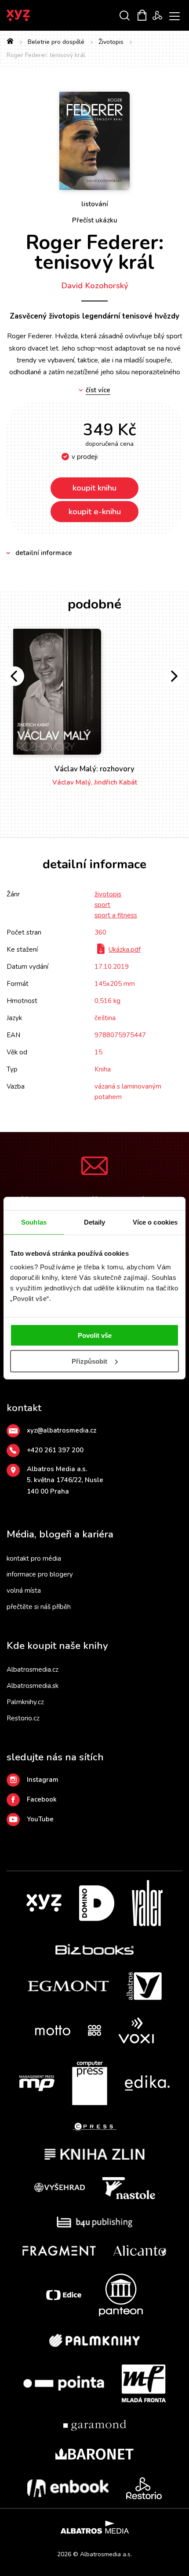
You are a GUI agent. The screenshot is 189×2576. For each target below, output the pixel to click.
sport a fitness (116, 915)
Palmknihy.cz (25, 1702)
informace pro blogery (40, 1574)
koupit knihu (94, 488)
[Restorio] (144, 2488)
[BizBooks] (95, 1949)
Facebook (42, 1799)
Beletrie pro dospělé (56, 42)
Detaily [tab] (95, 1222)
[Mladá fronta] (144, 2383)
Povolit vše (95, 1335)
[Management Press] (37, 2083)
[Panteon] (121, 2295)
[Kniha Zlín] (94, 2154)
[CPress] (94, 2127)
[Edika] (147, 2083)
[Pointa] (64, 2383)
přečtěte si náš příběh (39, 1607)
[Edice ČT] (64, 2295)
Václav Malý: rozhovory (94, 769)
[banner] (30, 15)
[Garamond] (95, 2425)
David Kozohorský (95, 286)
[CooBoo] (94, 2030)
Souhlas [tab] (34, 1222)
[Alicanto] (140, 2251)
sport (102, 905)
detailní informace (44, 553)
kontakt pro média (34, 1558)
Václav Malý (72, 782)
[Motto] (53, 2030)
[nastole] (129, 2188)
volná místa (24, 1591)
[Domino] (97, 1903)
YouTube (40, 1819)
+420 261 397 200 (55, 1450)
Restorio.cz (23, 1718)
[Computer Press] (90, 2083)
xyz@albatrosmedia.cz (62, 1430)
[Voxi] (136, 2030)
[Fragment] (59, 2251)
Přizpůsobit (89, 1361)
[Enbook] (68, 2488)
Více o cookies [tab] (155, 1222)
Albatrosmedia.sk (33, 1686)
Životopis (111, 42)
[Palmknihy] (94, 2340)
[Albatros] (144, 1986)
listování (95, 204)
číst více (98, 390)
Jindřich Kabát (116, 782)
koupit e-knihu (95, 512)
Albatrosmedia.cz (33, 1670)
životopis (108, 894)
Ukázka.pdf (125, 949)
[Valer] (147, 1903)
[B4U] (95, 2222)
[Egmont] (68, 1986)
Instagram (43, 1780)
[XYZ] (44, 1903)
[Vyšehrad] (60, 2188)
